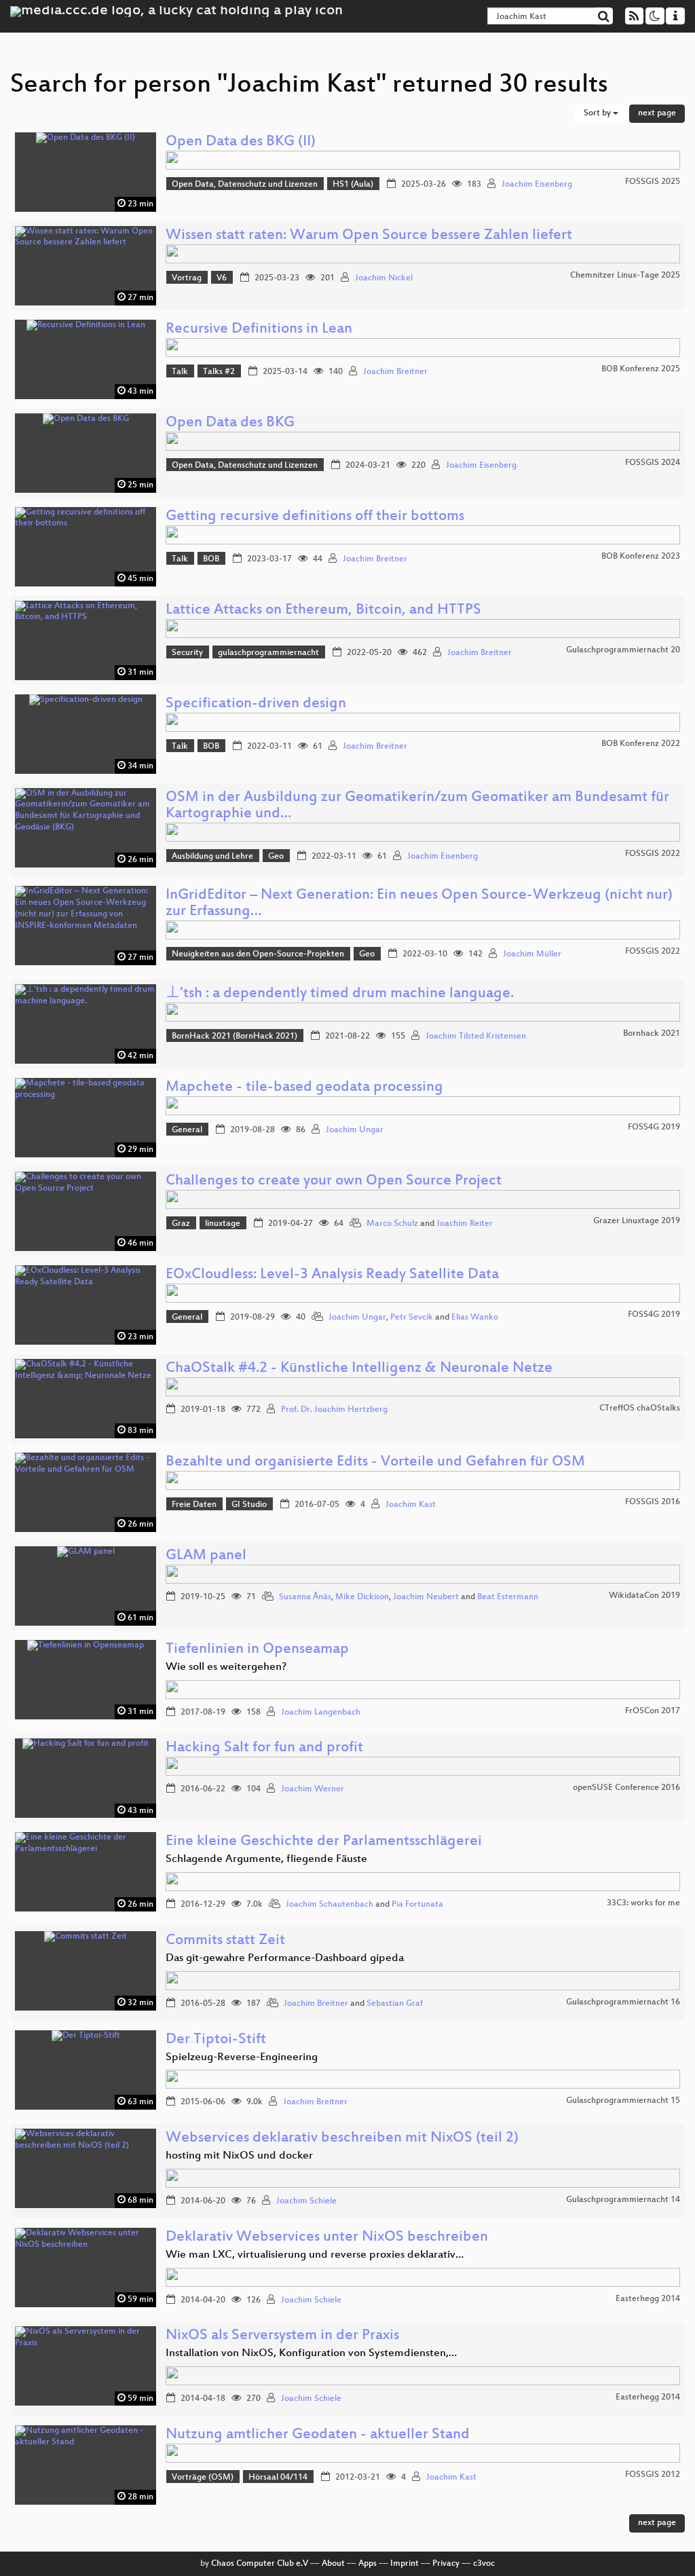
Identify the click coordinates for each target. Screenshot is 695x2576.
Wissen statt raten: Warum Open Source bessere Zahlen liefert (369, 236)
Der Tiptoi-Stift (216, 2040)
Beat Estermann (508, 1597)
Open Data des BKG (230, 423)
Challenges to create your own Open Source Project (334, 1181)
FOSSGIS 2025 (653, 182)
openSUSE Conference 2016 (626, 1788)
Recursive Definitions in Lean (259, 330)
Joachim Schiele (306, 2201)
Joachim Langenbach (321, 1713)
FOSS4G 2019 (654, 1127)
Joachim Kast (411, 1505)
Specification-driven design (256, 704)
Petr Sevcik (412, 1318)
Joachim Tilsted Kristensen (476, 1037)
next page (657, 113)
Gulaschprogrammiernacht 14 (623, 2200)
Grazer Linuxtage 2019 (637, 1221)
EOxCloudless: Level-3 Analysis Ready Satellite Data (332, 1275)
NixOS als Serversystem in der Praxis (282, 2336)
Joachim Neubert (426, 1597)
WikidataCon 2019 (644, 1596)
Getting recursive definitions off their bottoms (315, 517)
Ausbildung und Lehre (212, 857)
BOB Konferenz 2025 (641, 369)
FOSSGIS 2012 (653, 2475)
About (333, 2564)
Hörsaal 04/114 (278, 2478)
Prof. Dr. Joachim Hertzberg (334, 1410)
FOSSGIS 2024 (653, 463)
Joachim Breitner (395, 372)
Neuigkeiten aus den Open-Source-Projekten (258, 954)
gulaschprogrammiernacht (268, 653)
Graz (181, 1224)
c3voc (484, 2564)
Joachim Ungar (355, 1130)
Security (187, 653)
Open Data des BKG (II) (241, 142)
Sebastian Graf (395, 2004)
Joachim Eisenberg (537, 185)
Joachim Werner (313, 1789)
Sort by (598, 113)
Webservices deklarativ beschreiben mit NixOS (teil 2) (342, 2139)
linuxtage (223, 1224)
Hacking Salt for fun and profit (264, 1748)
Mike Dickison (362, 1597)
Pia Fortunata (417, 1905)
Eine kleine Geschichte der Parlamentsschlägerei (324, 1842)
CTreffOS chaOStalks (640, 1408)
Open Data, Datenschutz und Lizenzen (245, 185)
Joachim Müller (532, 954)
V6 (222, 278)
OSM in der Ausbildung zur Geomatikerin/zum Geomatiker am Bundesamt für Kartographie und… (417, 806)
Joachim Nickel (384, 278)
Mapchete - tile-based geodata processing (304, 1088)
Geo (276, 857)
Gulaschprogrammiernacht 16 (623, 2002)
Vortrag (187, 278)
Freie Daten (194, 1505)
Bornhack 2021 (652, 1034)
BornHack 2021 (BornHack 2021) (234, 1037)
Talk (180, 372)
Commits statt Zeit (225, 1941)
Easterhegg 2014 (648, 2299)
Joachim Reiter (465, 1224)
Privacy (446, 2564)
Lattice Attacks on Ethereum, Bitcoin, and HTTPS (323, 611)
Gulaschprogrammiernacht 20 (623, 650)
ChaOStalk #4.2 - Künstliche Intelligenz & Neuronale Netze (359, 1369)
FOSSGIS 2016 (653, 1502)
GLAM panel (206, 1556)
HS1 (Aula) (353, 185)
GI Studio (249, 1505)
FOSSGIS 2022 (653, 854)
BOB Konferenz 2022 (641, 744)
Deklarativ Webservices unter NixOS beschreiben (327, 2238)
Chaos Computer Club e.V (260, 2564)
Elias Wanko (475, 1318)
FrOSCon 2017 (653, 1711)
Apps (368, 2564)
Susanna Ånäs (305, 1597)
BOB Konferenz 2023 (641, 557)
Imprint (405, 2564)
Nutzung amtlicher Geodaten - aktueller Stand (318, 2435)
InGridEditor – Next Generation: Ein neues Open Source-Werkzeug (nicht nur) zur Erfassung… (419, 904)
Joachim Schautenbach (330, 1905)
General (187, 1130)
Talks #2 (219, 372)
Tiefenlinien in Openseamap (257, 1650)
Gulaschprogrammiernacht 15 (623, 2101)
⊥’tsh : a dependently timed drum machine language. (340, 994)
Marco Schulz (392, 1224)
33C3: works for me (643, 1903)
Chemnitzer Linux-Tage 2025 (625, 276)
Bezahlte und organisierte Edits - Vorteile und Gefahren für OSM (375, 1462)
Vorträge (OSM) (203, 2478)
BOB (211, 559)
